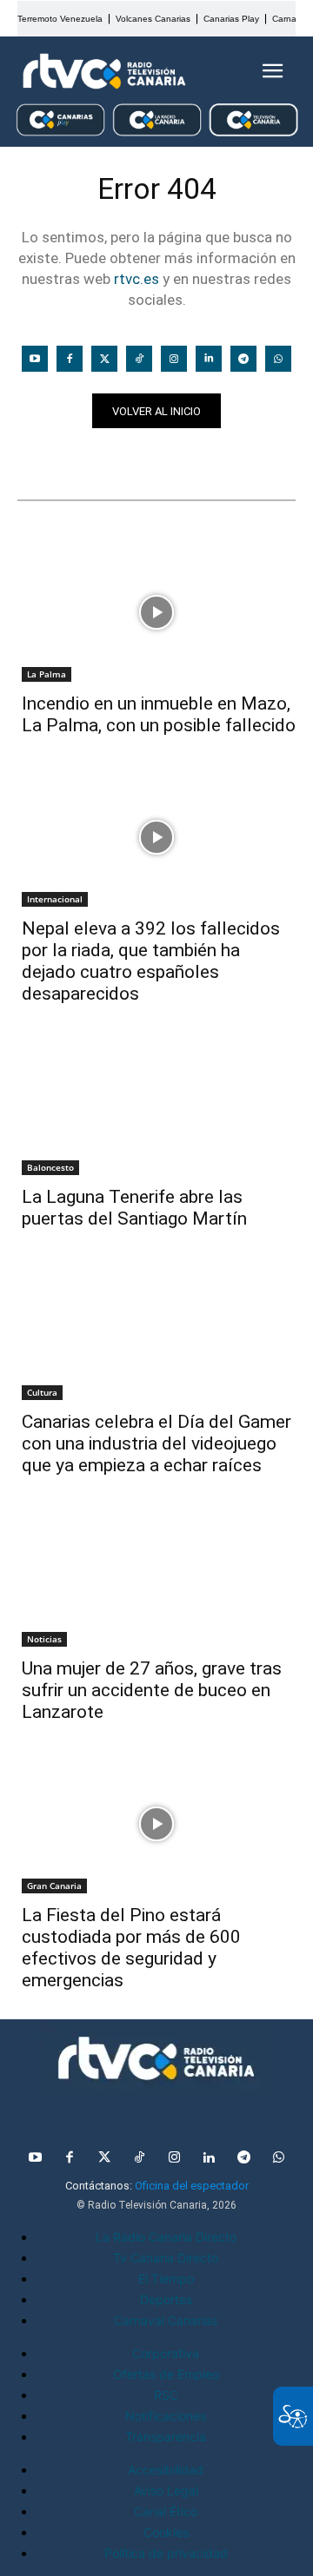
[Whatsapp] (278, 359)
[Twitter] (104, 359)
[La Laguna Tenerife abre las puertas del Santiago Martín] (156, 1106)
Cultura (42, 1392)
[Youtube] (35, 359)
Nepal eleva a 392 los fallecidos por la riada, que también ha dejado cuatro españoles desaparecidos (151, 961)
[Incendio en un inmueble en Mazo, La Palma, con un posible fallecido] (156, 612)
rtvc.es (137, 279)
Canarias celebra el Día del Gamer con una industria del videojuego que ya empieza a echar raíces (156, 1443)
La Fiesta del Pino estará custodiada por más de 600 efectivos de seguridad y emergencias (131, 1948)
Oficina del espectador (192, 2186)
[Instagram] (174, 359)
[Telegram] (243, 359)
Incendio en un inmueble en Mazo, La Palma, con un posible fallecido (159, 714)
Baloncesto (50, 1167)
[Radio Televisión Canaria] (104, 71)
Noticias (51, 459)
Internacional (55, 899)
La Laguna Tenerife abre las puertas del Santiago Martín (134, 1208)
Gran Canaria (54, 1886)
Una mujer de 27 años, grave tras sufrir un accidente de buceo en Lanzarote (152, 1690)
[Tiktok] (139, 359)
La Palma (47, 674)
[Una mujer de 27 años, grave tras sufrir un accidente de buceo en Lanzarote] (156, 1577)
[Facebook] (70, 359)
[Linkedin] (209, 359)
